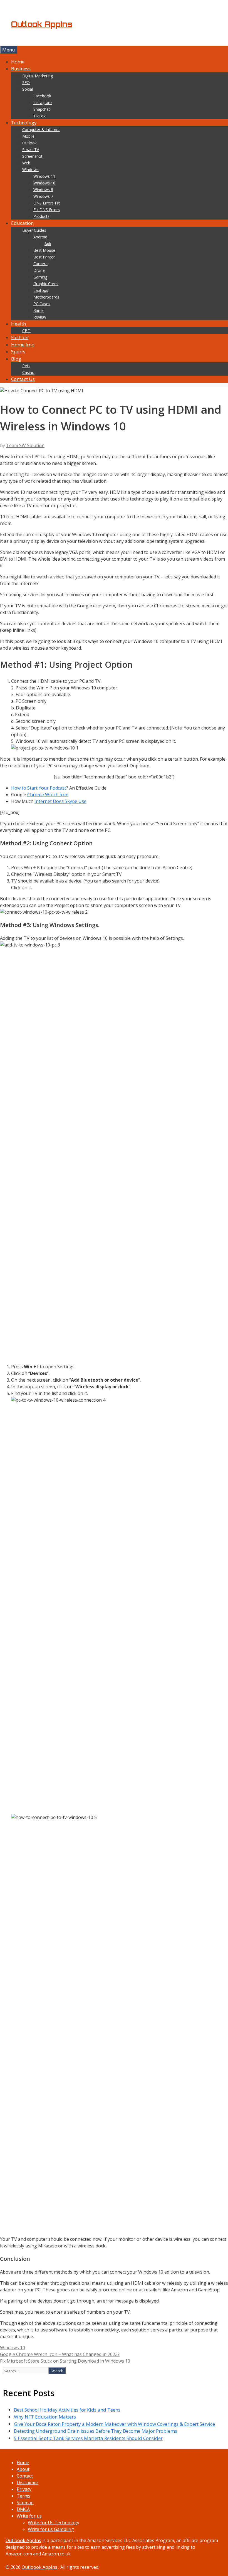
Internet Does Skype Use (60, 801)
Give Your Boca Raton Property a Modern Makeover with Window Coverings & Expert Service (114, 2424)
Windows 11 (44, 176)
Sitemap (25, 2503)
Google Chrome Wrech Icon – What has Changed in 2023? (60, 2354)
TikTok (39, 116)
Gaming (40, 277)
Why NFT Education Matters (45, 2417)
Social (28, 89)
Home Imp (23, 345)
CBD (26, 331)
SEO (26, 82)
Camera (40, 264)
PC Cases (42, 304)
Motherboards (46, 297)
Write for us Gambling (51, 2529)
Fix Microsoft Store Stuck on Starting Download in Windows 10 (65, 2361)
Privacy (24, 2489)
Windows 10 (44, 183)
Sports (18, 352)
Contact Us (23, 379)
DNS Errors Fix (47, 203)
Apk (48, 244)
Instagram (43, 103)
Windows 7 (43, 196)
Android (40, 237)
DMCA (23, 2509)
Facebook (42, 96)
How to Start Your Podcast (39, 788)
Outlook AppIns (42, 24)
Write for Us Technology (54, 2523)
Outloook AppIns (23, 2540)
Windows (30, 170)
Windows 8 (43, 190)
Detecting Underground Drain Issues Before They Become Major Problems (96, 2431)
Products (41, 216)
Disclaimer (28, 2483)
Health (18, 324)
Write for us (29, 2516)
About (23, 2469)
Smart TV (31, 150)
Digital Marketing (38, 76)
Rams (39, 310)
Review (40, 317)
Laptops (41, 290)
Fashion (20, 337)
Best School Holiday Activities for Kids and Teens (67, 2410)
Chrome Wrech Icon (48, 795)
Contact (25, 2476)
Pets (26, 366)
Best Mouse (44, 250)
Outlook (29, 143)
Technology (24, 123)
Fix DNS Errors (47, 210)
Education (22, 223)
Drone (39, 270)
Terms (23, 2496)
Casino (28, 372)
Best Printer (44, 257)
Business (21, 69)
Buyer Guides (34, 230)
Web (26, 163)
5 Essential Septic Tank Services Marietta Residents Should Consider (88, 2438)
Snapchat (42, 109)
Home (18, 62)
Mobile (28, 136)
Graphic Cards (46, 284)
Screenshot (32, 156)
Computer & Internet (41, 130)
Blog (16, 359)
